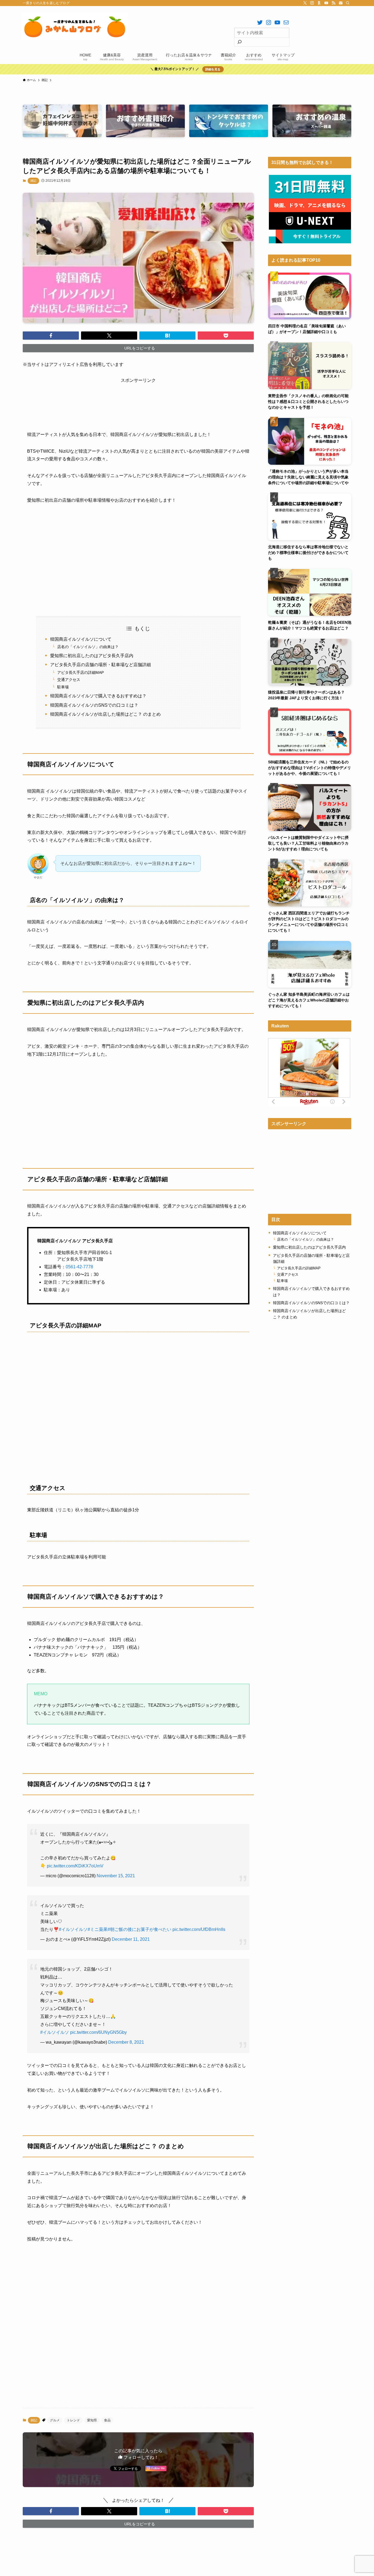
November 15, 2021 (116, 1876)
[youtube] (326, 3)
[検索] (348, 3)
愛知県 (92, 2420)
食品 (107, 2420)
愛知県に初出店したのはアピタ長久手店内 (92, 656)
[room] (319, 3)
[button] (51, 336)
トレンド (73, 2420)
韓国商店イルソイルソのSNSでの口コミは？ (94, 705)
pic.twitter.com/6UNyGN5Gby (98, 2032)
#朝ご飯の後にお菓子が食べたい (139, 1929)
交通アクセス (69, 680)
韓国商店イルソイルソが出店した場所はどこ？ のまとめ (105, 714)
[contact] (341, 3)
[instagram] (312, 3)
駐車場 (63, 687)
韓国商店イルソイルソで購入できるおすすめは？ (98, 696)
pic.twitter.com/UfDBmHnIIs (199, 1929)
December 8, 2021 (126, 2042)
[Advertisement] (138, 397)
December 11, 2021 (131, 1939)
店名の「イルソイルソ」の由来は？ (88, 647)
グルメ (55, 2420)
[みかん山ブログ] (75, 26)
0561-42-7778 (79, 1267)
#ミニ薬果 (98, 1929)
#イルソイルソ (73, 1929)
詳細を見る (213, 69)
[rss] (333, 3)
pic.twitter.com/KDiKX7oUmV (75, 1866)
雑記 (33, 181)
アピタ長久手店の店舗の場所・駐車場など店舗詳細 (100, 665)
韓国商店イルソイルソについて (81, 639)
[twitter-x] (305, 3)
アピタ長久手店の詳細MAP (80, 672)
